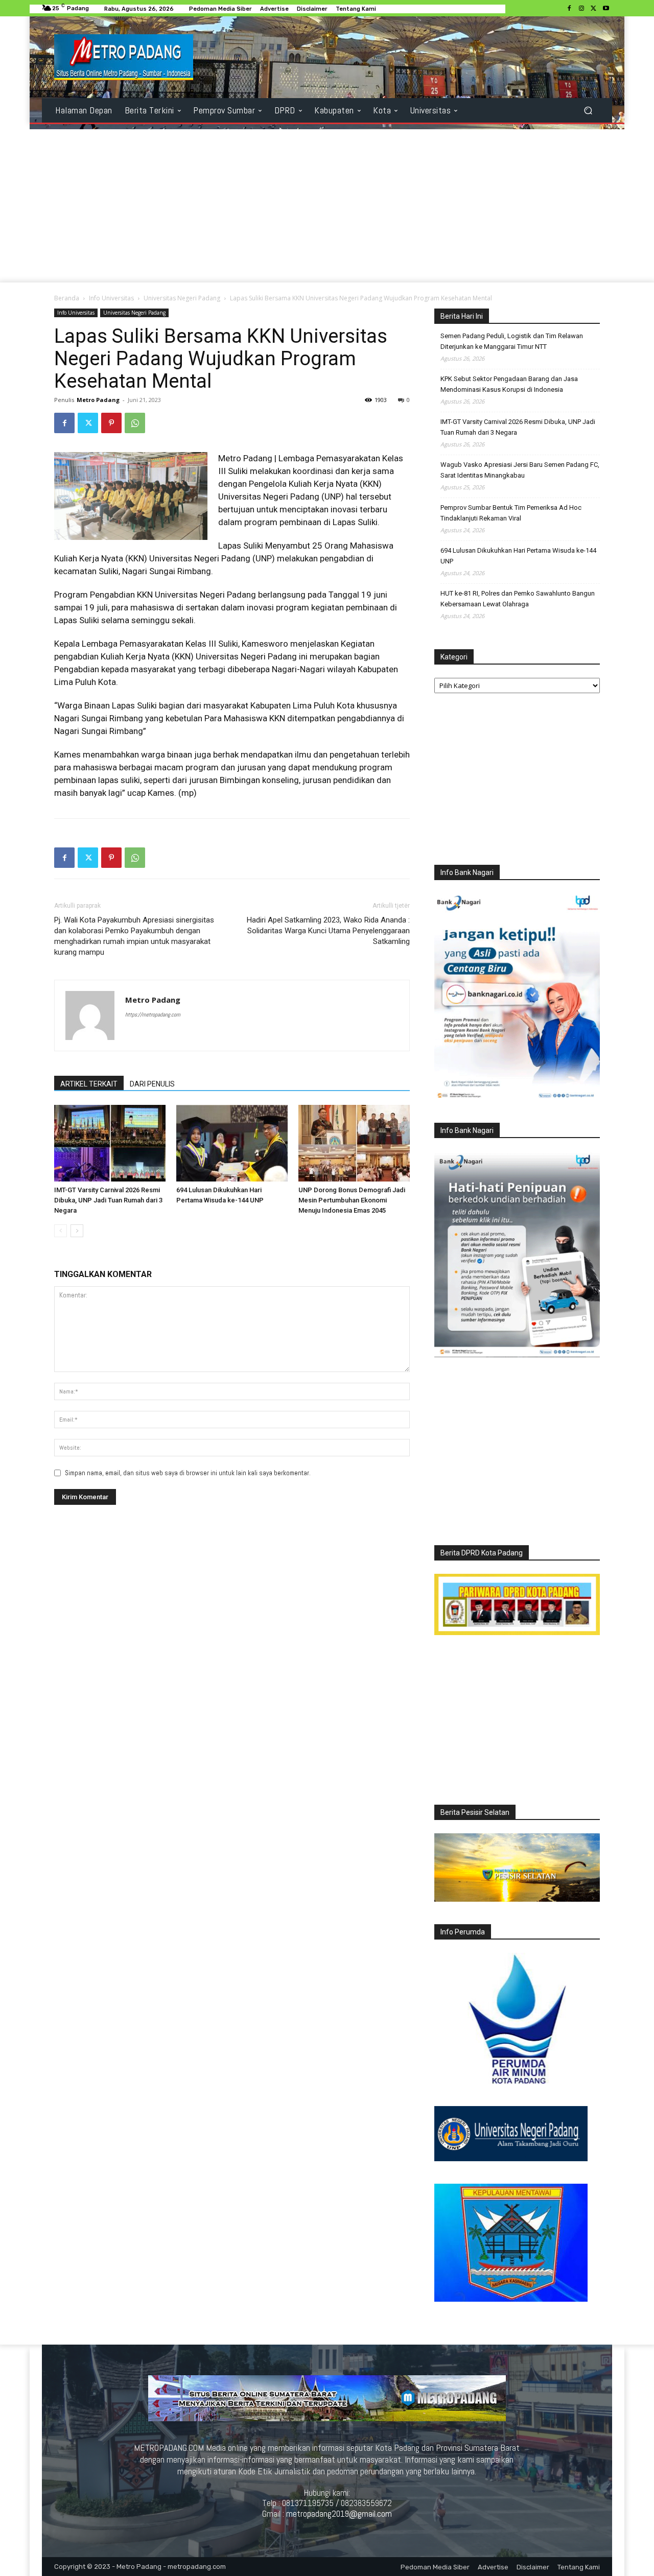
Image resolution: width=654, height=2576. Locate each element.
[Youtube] (606, 9)
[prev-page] (61, 1231)
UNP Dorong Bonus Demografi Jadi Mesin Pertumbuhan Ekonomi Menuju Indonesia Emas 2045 (352, 1200)
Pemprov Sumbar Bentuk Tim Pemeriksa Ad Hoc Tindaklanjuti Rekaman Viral (511, 513)
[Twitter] (594, 9)
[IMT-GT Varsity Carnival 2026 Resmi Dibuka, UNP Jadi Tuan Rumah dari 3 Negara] (110, 1143)
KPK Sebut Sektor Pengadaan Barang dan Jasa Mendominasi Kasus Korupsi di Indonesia (509, 384)
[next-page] (77, 1231)
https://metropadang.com (153, 1014)
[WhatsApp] (135, 423)
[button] (588, 111)
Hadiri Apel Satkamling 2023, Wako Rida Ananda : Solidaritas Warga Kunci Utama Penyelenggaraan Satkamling (328, 931)
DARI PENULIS (152, 1084)
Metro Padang (98, 400)
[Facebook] (569, 9)
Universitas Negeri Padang (182, 298)
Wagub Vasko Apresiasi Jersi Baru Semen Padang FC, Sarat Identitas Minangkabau (520, 470)
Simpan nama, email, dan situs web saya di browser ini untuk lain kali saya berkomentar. (188, 1473)
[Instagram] (581, 9)
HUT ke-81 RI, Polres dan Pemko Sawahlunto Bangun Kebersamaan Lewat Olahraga (518, 599)
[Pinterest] (111, 423)
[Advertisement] (327, 206)
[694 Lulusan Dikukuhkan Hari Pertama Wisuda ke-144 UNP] (232, 1143)
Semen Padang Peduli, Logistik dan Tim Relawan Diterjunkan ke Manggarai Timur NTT (512, 341)
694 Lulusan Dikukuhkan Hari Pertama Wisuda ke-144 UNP (518, 556)
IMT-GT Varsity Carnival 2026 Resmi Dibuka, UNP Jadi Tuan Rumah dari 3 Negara (108, 1200)
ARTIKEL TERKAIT (89, 1084)
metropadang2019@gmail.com (339, 2514)
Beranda (67, 298)
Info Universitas (111, 298)
